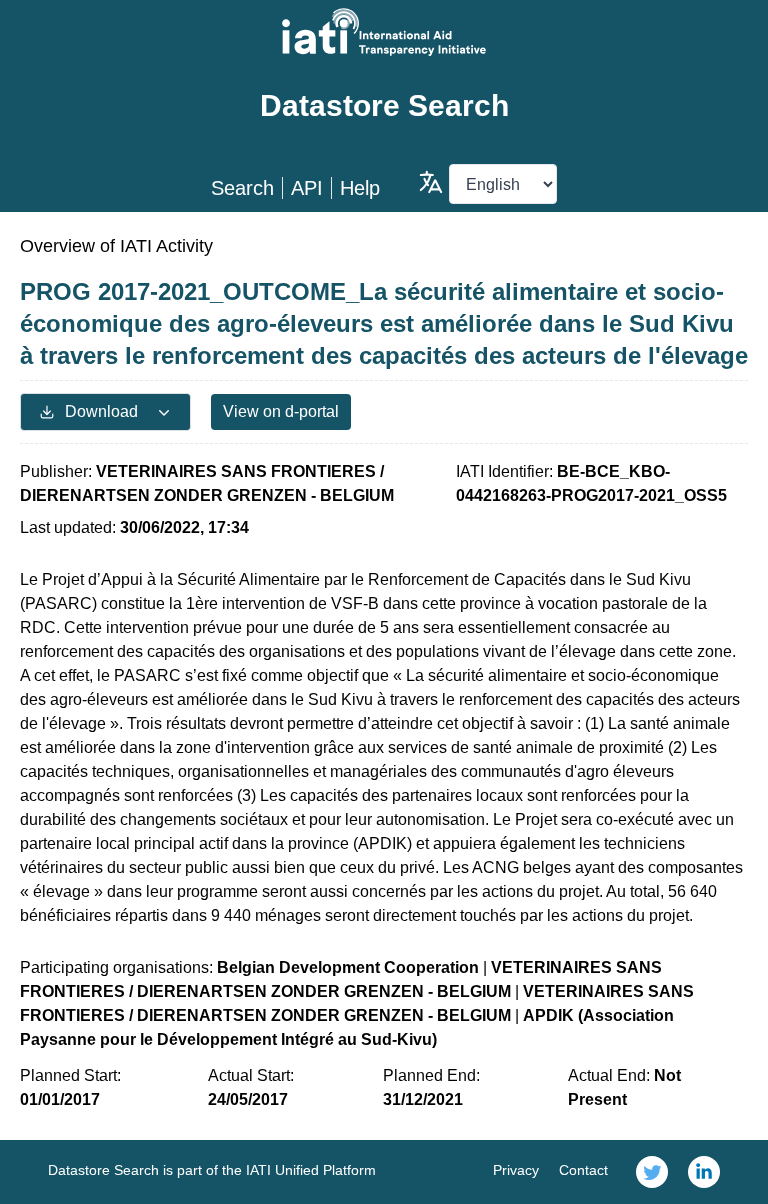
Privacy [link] (516, 1170)
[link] (652, 1172)
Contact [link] (583, 1170)
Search (242, 188)
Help (360, 188)
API (307, 188)
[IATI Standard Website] (384, 32)
